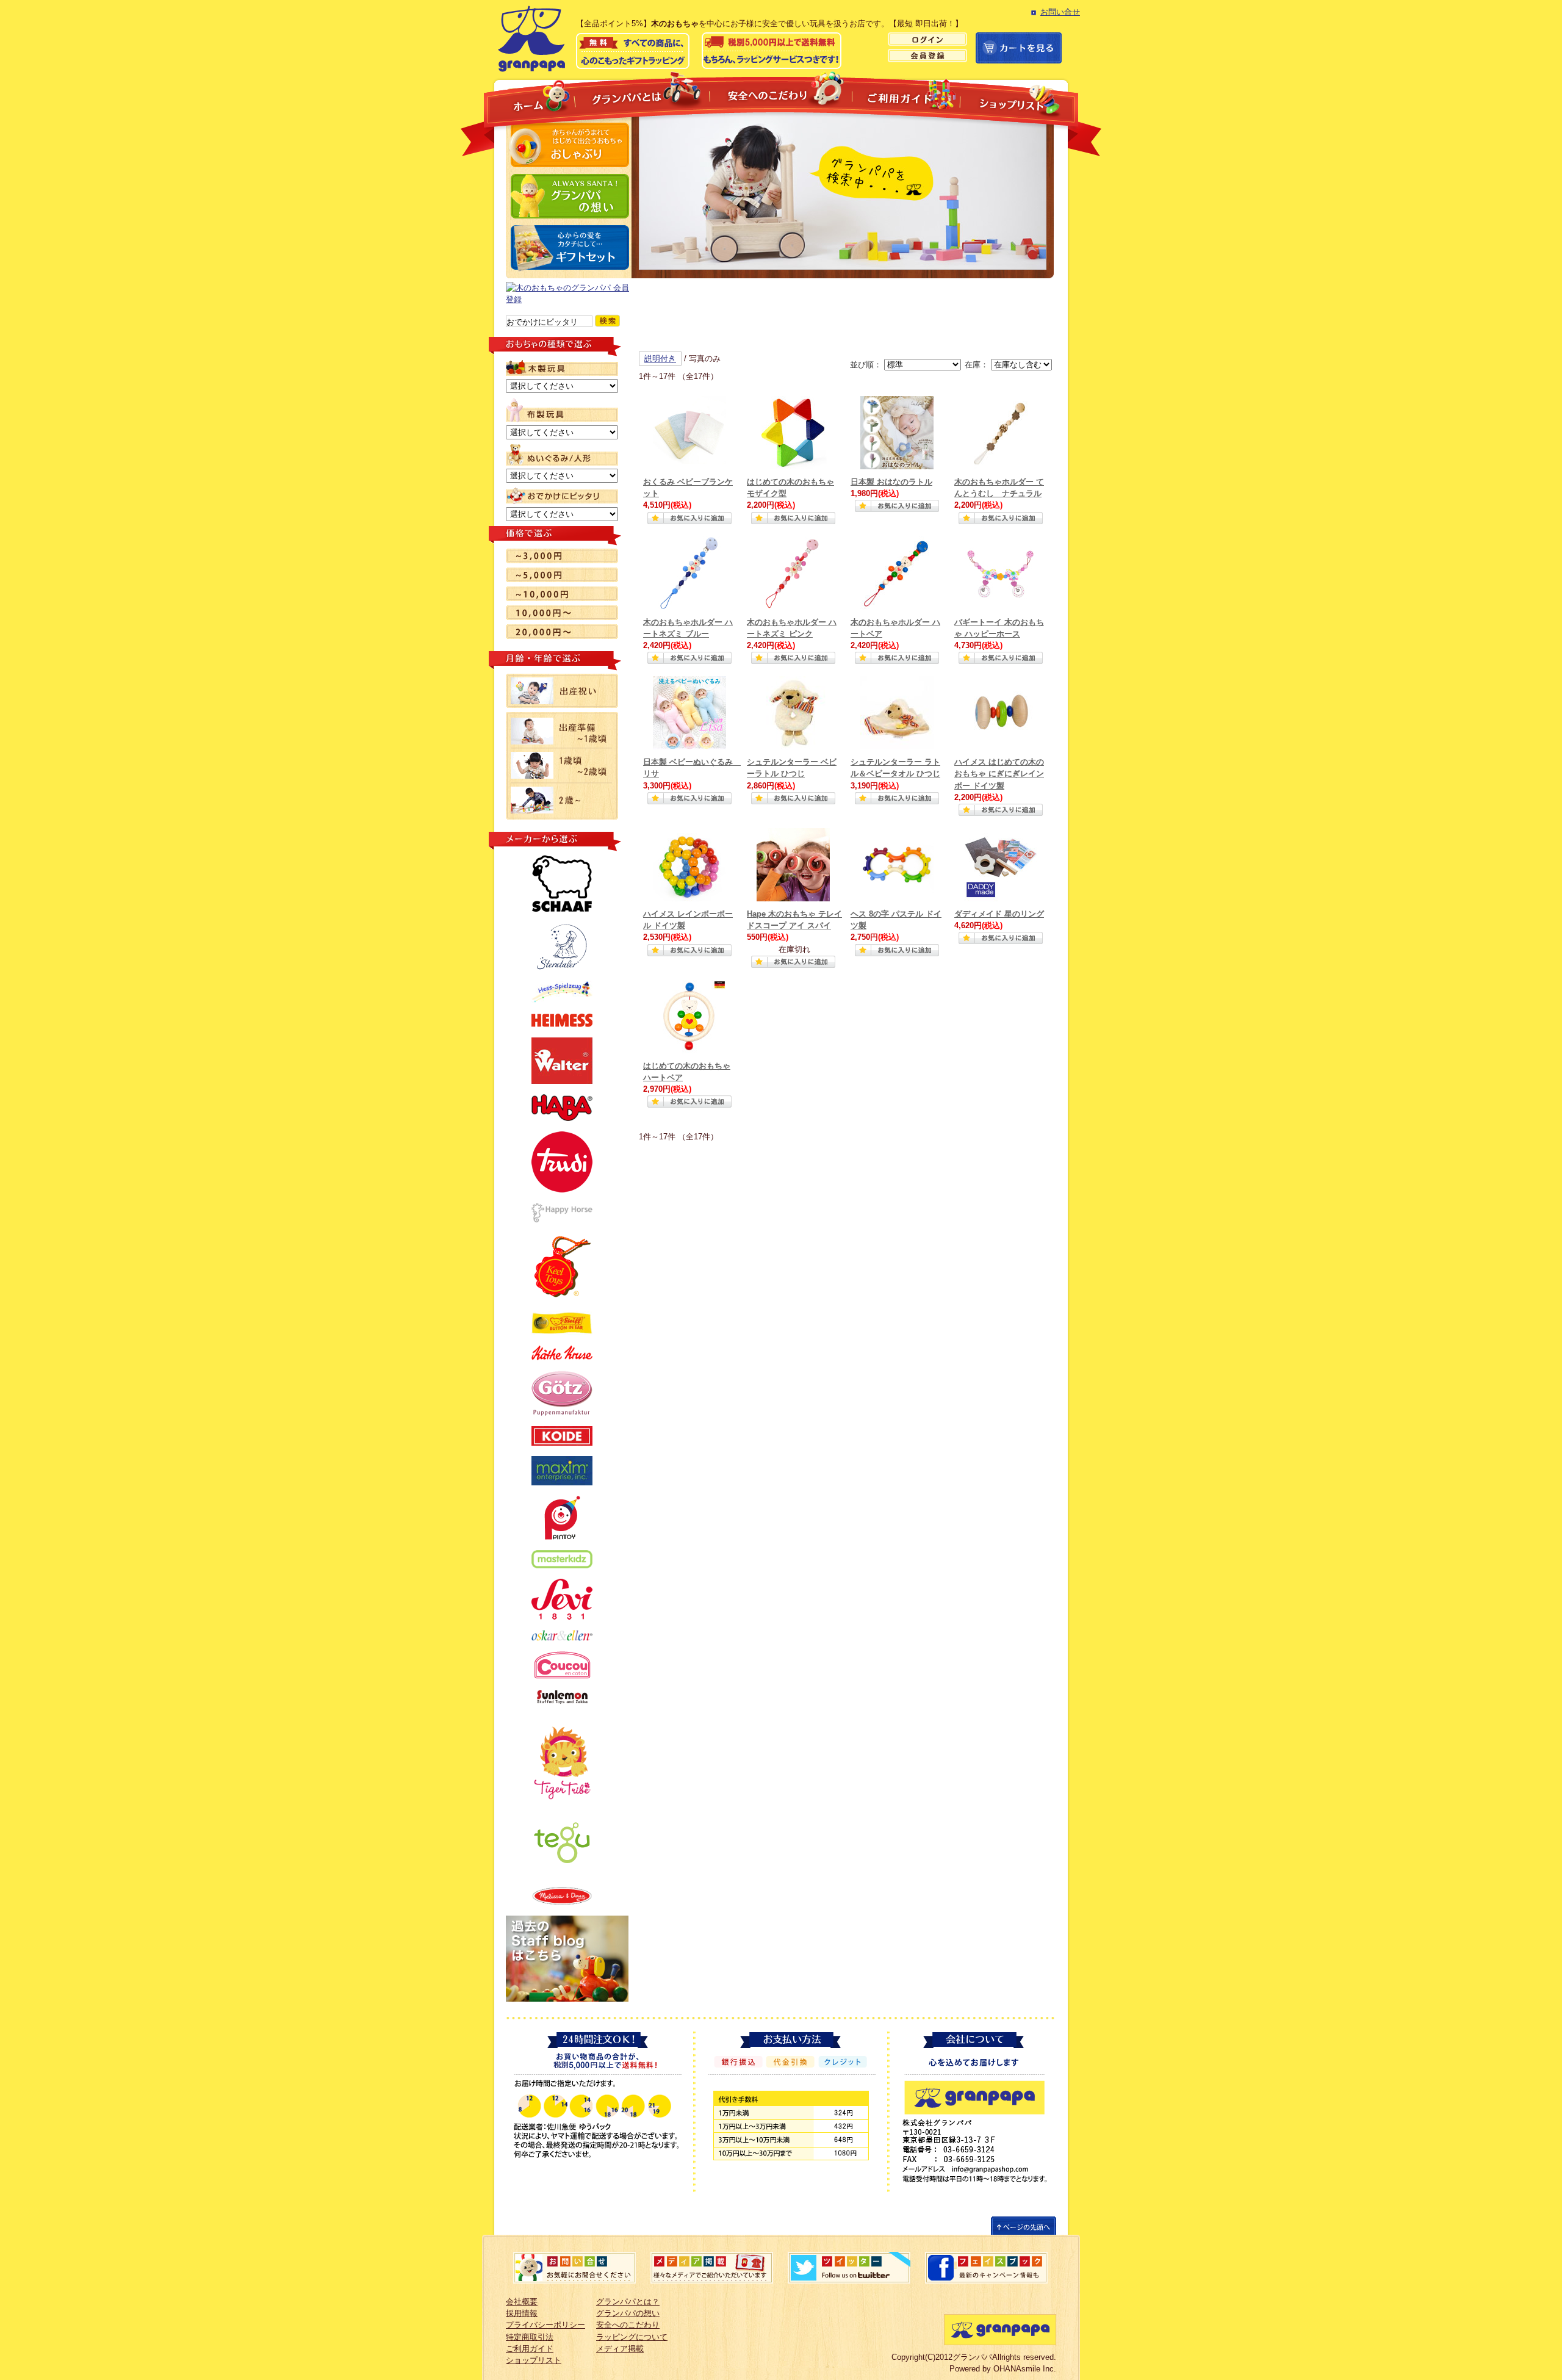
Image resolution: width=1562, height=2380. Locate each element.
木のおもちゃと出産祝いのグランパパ (529, 36)
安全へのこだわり (781, 92)
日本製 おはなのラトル (891, 482)
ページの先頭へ (1024, 2225)
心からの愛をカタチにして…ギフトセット (568, 247)
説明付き (660, 359)
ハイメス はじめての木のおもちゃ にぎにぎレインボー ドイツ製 (999, 774)
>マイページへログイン (927, 39)
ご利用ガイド (906, 96)
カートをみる (1019, 48)
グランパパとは (642, 93)
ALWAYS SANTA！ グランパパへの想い (568, 196)
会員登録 (927, 56)
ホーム (530, 100)
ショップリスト (1019, 103)
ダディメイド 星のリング (999, 914)
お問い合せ (1060, 12)
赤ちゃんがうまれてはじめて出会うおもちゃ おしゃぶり (568, 145)
